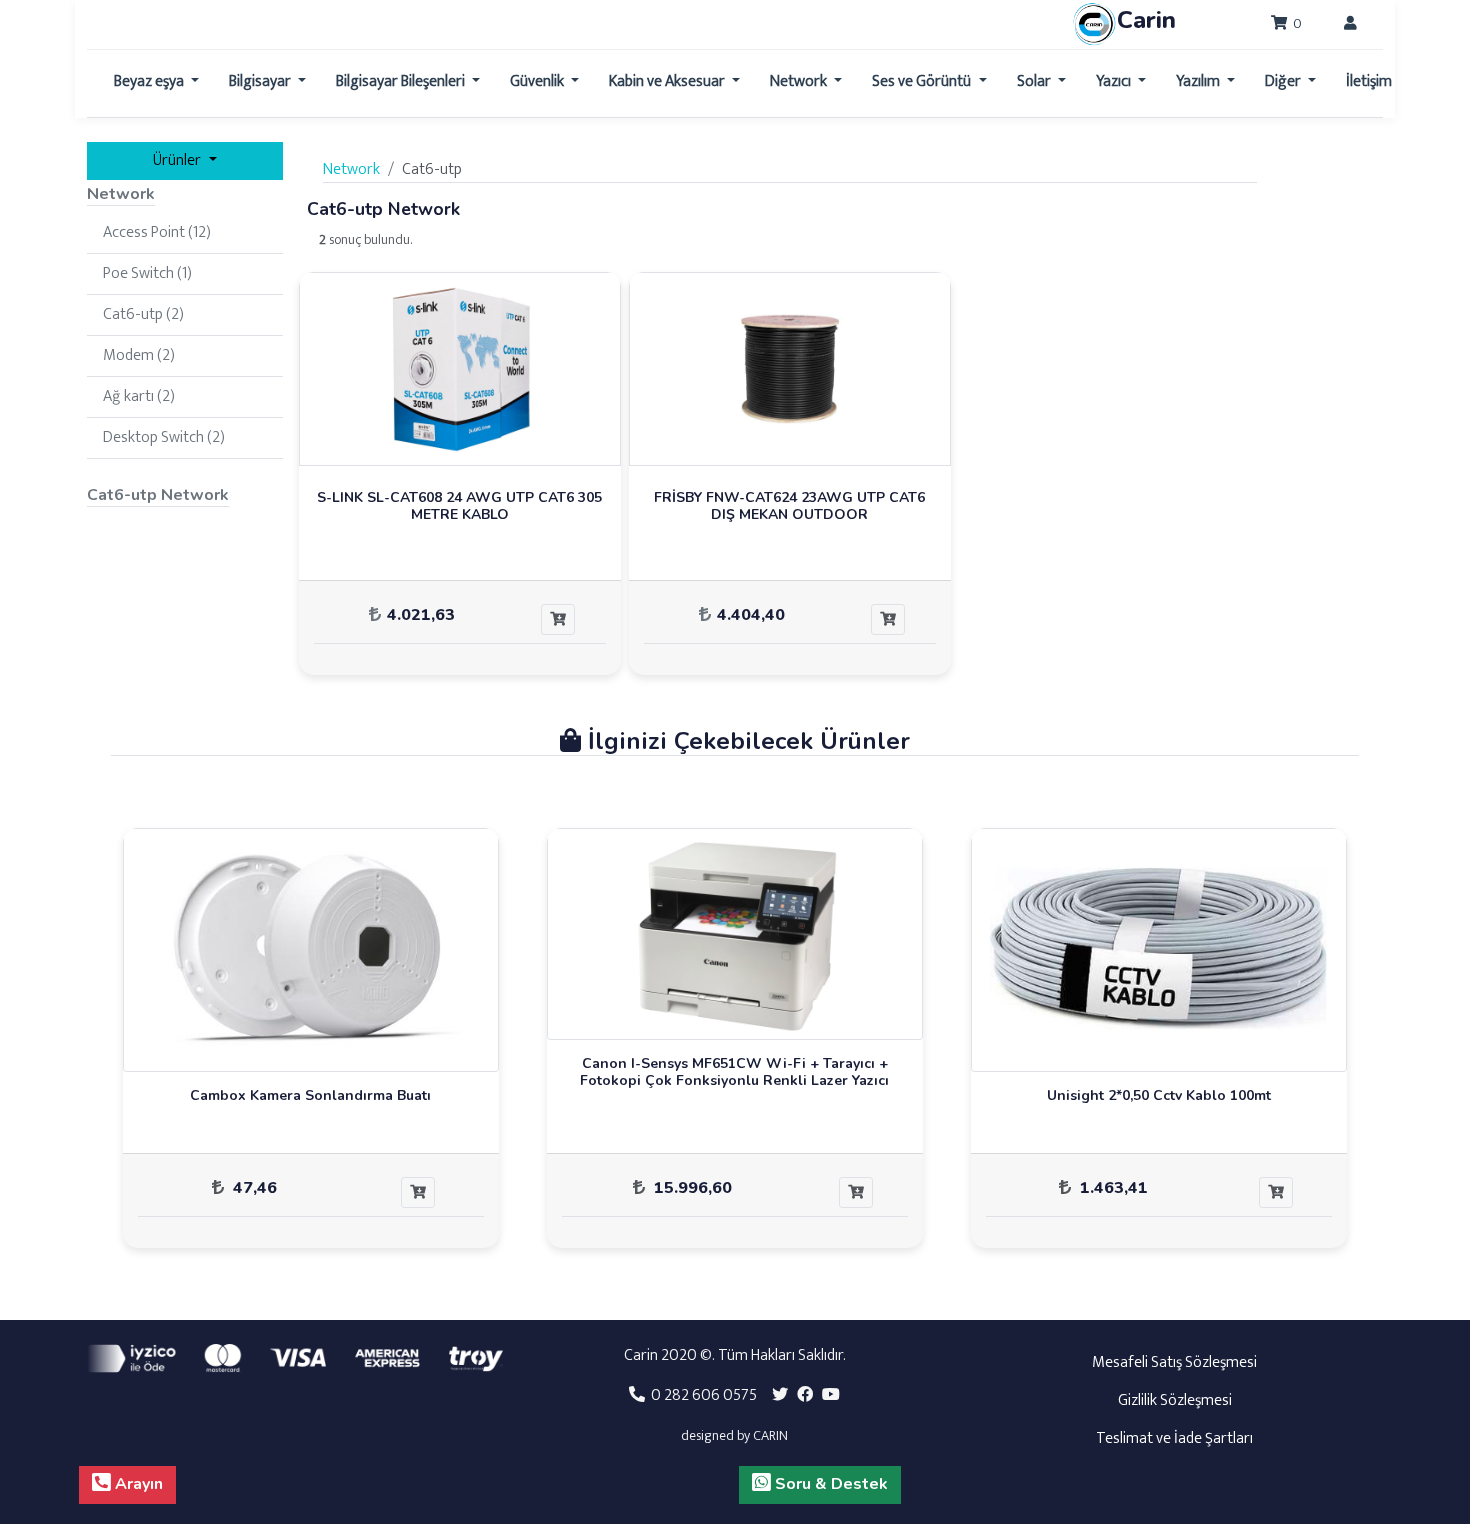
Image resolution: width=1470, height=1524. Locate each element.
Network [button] (800, 81)
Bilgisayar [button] (261, 81)
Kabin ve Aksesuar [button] (668, 81)
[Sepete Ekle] (558, 619)
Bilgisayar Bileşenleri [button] (402, 81)
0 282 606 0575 (701, 1395)
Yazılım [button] (1199, 81)
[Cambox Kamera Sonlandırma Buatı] (311, 949)
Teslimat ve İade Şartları (1174, 1438)
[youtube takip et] (831, 1395)
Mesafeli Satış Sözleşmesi (1174, 1362)
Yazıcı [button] (1115, 81)
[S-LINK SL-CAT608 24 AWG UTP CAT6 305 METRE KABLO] (460, 368)
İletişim (1369, 81)
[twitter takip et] (780, 1395)
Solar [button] (1035, 81)
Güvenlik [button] (538, 81)
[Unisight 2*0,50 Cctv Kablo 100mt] (1159, 949)
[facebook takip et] (805, 1395)
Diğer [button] (1284, 81)
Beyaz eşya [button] (150, 81)
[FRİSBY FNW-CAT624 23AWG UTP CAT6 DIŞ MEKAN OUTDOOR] (790, 368)
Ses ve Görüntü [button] (923, 81)
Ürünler (178, 160)
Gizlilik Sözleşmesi (1175, 1400)
